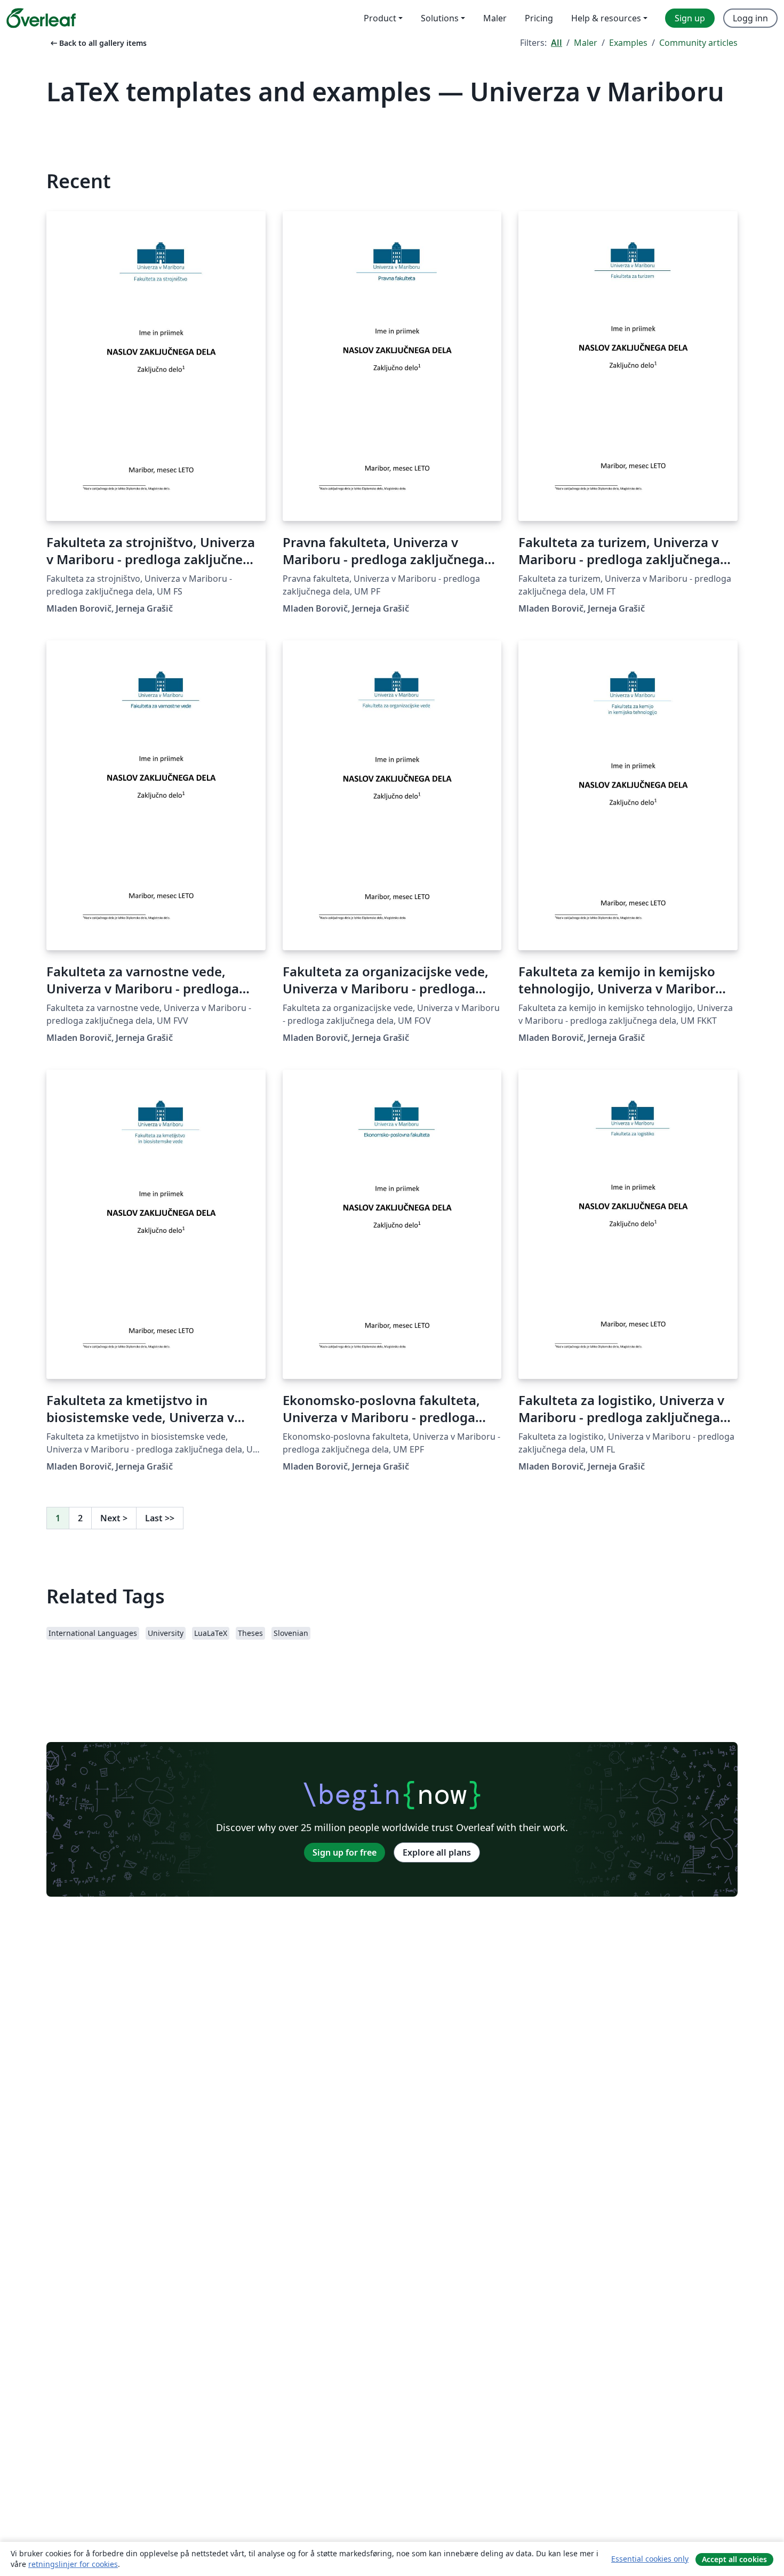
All (557, 43)
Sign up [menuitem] (690, 18)
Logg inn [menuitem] (750, 18)
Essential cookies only (650, 2559)
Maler (586, 43)
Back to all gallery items (98, 43)
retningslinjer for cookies (73, 2564)
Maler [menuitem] (495, 18)
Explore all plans (437, 1852)
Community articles (698, 43)
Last (160, 1518)
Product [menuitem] (380, 18)
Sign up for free (345, 1852)
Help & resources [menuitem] (606, 18)
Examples (628, 43)
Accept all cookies (734, 2559)
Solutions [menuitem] (440, 18)
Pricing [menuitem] (539, 18)
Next (114, 1518)
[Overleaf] (41, 18)
